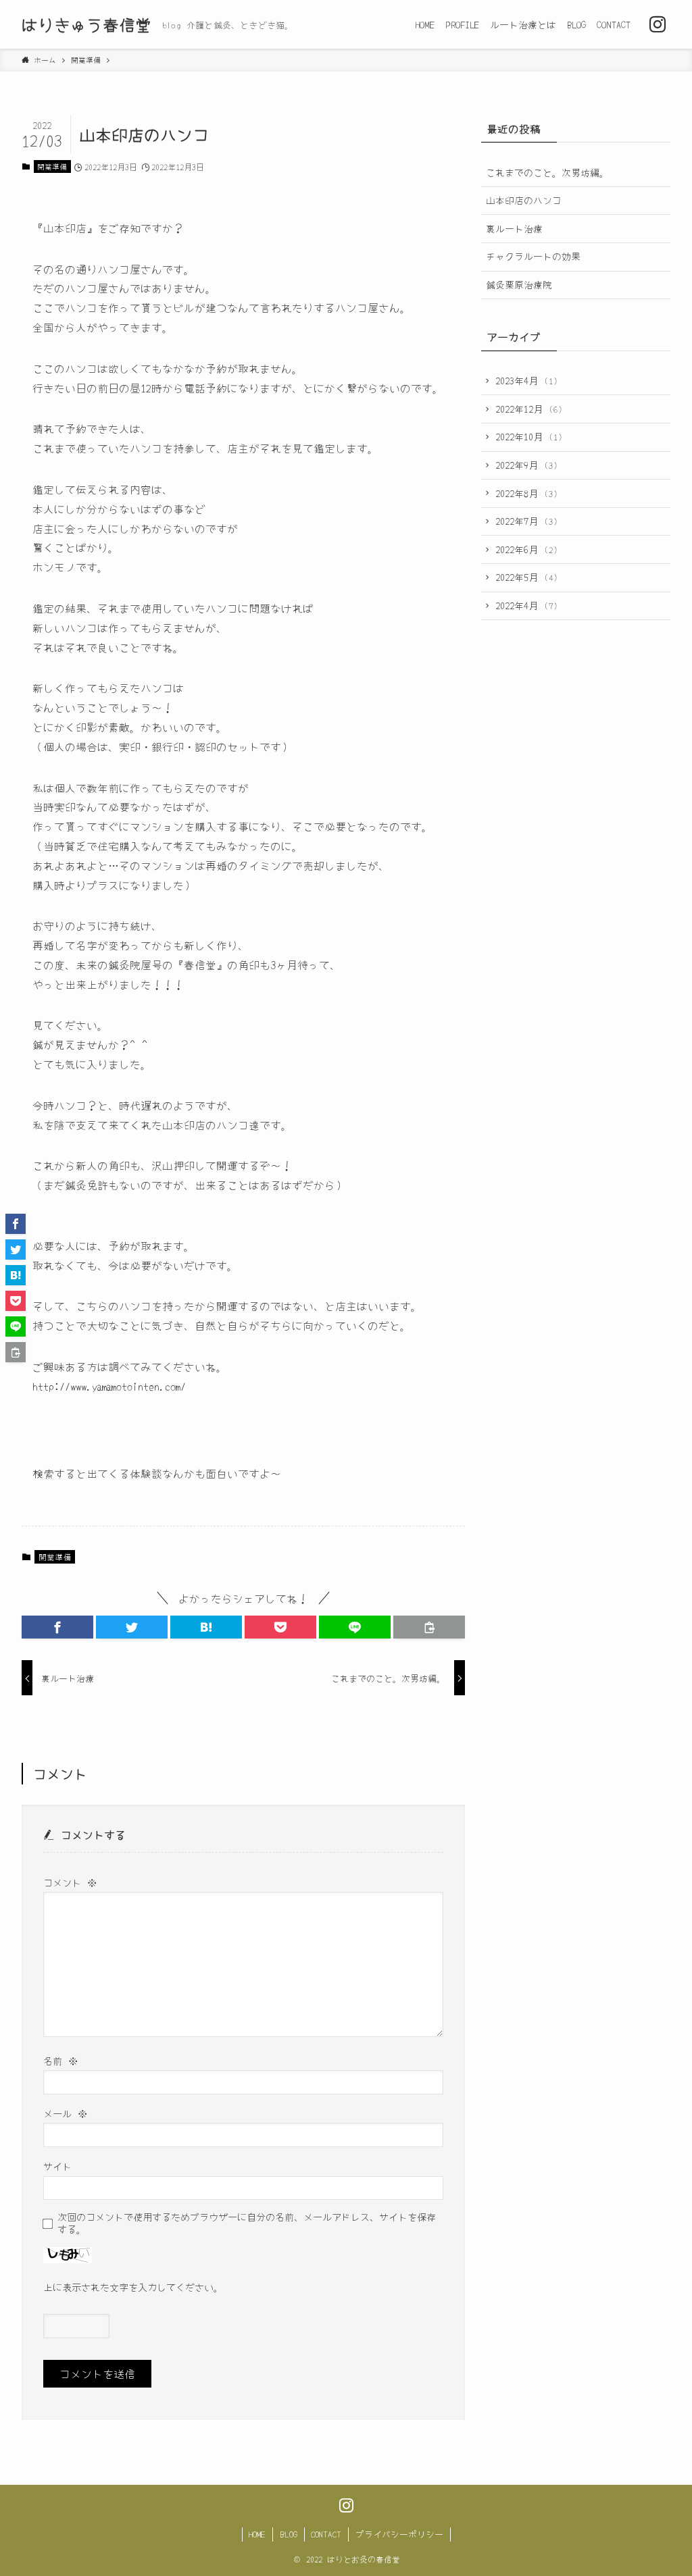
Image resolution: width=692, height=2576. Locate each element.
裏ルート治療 (514, 228)
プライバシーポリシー (399, 2534)
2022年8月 (527, 493)
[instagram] (658, 24)
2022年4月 (527, 605)
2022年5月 (527, 577)
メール (65, 2113)
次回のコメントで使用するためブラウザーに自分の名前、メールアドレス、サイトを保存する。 (247, 2222)
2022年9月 (527, 465)
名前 (60, 2060)
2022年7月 (527, 521)
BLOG (289, 2534)
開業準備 (52, 166)
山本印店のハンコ (524, 200)
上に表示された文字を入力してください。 (133, 2287)
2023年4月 (527, 380)
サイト (57, 2166)
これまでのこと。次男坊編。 (547, 172)
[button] (57, 1627)
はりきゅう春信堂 (86, 24)
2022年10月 (529, 436)
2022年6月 (527, 549)
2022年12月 (529, 409)
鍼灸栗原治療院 (519, 284)
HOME (257, 2534)
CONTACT (326, 2534)
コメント (70, 1882)
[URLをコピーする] (429, 1627)
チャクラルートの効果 (533, 256)
